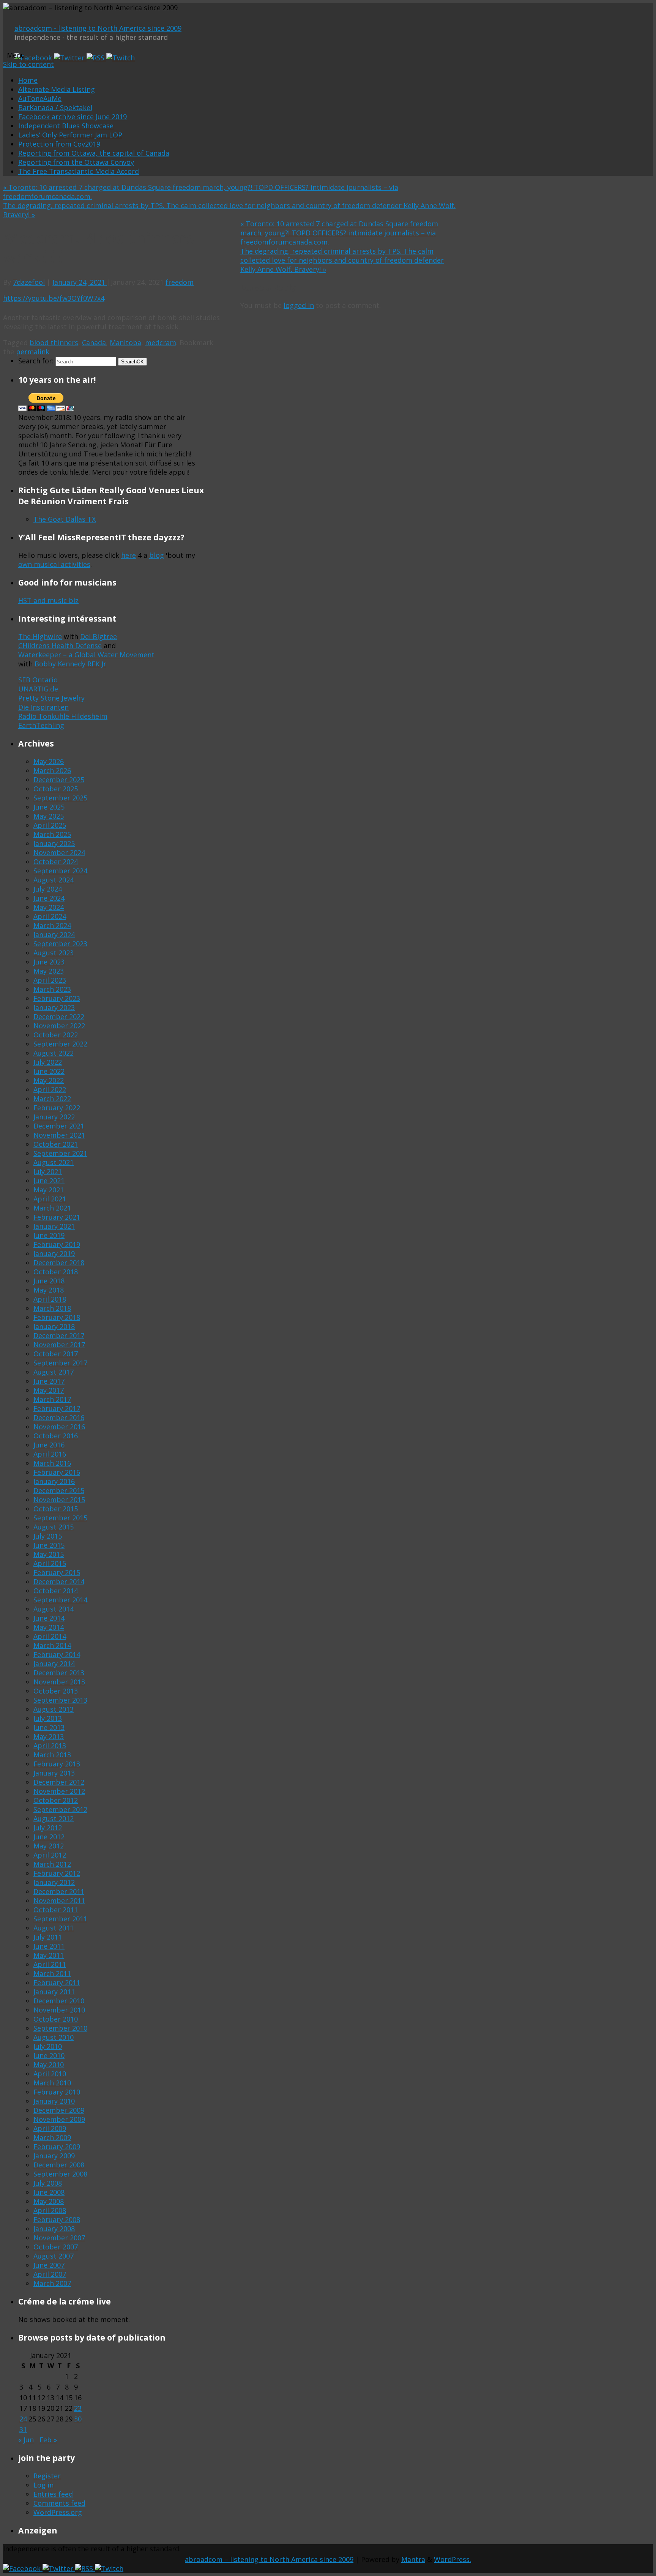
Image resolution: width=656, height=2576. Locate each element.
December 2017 (59, 1335)
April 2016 (50, 1454)
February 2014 (57, 1654)
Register (47, 2476)
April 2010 (50, 2074)
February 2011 (57, 1983)
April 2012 (50, 1855)
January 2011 (54, 1992)
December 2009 (59, 2110)
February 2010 (57, 2092)
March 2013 (52, 1755)
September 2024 (60, 871)
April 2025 (50, 825)
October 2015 (56, 1509)
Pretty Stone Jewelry (51, 698)
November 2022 (59, 1026)
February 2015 (57, 1572)
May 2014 (49, 1627)
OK (132, 362)
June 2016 (49, 1445)
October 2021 (56, 1144)
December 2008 (59, 2165)
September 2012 (60, 1809)
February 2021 (57, 1217)
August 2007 (54, 2256)
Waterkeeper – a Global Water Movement (86, 655)
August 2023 (54, 953)
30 (78, 2419)
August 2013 (54, 1709)
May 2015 (49, 1554)
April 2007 (50, 2274)
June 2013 (49, 1727)
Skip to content (28, 64)
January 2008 (54, 2229)
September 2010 (60, 2028)
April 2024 (50, 916)
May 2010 (49, 2065)
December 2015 (59, 1490)
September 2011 (60, 1919)
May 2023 (49, 971)
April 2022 (50, 1089)
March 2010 (52, 2083)
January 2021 (54, 1226)
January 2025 (54, 843)
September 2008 (60, 2174)
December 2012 (59, 1782)
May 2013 (49, 1736)
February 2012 (57, 1873)
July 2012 (48, 1828)
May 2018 (49, 1290)
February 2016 (57, 1472)
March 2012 (52, 1864)
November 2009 (59, 2119)
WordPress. (453, 2559)
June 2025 (49, 807)
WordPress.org (58, 2512)
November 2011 (59, 1900)
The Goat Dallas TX (65, 519)
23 (78, 2408)
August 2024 (54, 880)
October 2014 (56, 1591)
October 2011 (56, 1910)
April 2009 (50, 2128)
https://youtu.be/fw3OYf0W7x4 (54, 298)
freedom (180, 282)
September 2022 (60, 1044)
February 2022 (57, 1108)
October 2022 (56, 1035)
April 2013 (50, 1746)
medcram (161, 343)
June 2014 (49, 1618)
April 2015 (50, 1563)
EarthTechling (41, 725)
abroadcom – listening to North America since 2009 (269, 2559)
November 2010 (59, 2010)
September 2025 (60, 798)
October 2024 (56, 862)
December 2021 (59, 1126)
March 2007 (52, 2283)
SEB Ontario (38, 680)
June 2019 (49, 1235)
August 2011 (54, 1928)
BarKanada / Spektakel (55, 107)
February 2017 (57, 1408)
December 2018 (59, 1263)
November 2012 (59, 1791)
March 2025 (52, 834)
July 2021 (48, 1171)
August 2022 (54, 1053)
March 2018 (52, 1308)
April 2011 (50, 1964)
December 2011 (59, 1891)
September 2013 (60, 1700)
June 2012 (49, 1837)
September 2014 (60, 1600)
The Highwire (40, 636)
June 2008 (49, 2192)
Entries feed (53, 2494)
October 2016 (56, 1436)
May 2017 (49, 1390)
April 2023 (50, 980)
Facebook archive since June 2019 (73, 117)
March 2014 (52, 1645)
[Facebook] (34, 58)
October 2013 (56, 1691)
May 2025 (49, 816)
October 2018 (56, 1272)
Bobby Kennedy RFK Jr (70, 664)
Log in (43, 2485)
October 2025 (56, 789)
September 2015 (60, 1518)
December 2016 (59, 1417)
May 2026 (49, 761)
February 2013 (57, 1764)
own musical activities (54, 564)
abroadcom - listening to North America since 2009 (98, 28)
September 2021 (60, 1153)
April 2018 (50, 1299)
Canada (94, 343)
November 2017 (59, 1345)
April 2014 (50, 1636)
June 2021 (49, 1181)
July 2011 (48, 1937)
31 (23, 2429)
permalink (33, 352)
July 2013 (48, 1718)
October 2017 (56, 1354)
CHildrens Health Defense (60, 646)
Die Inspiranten (43, 707)
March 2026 (52, 770)
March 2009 (52, 2137)
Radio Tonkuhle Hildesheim (63, 716)
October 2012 (56, 1800)
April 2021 (50, 1199)
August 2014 (54, 1609)
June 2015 (49, 1545)
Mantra (413, 2559)
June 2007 (49, 2265)
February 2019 (57, 1244)
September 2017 (60, 1363)
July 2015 (48, 1536)
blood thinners (54, 343)
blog (157, 555)
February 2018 (57, 1317)
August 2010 (54, 2037)
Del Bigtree (99, 636)
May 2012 (49, 1846)
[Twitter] (70, 58)
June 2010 (49, 2055)
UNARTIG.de (38, 689)
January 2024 (54, 934)
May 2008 (49, 2201)
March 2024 (52, 925)
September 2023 (60, 944)
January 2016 (54, 1481)
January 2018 (54, 1326)
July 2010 (48, 2046)
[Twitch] (121, 58)
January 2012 (54, 1882)
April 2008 (50, 2210)
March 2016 (52, 1463)
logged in (299, 305)
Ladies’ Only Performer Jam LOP (70, 135)
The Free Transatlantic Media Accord (79, 171)
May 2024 (49, 907)
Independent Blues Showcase (66, 126)
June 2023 (49, 962)
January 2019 (54, 1253)
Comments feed (59, 2503)
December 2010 (59, 2001)
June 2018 (49, 1281)
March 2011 (52, 1973)
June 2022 (49, 1071)
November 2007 (59, 2238)
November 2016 (59, 1427)
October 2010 (56, 2019)
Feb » (48, 2440)
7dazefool (29, 282)
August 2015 (54, 1527)
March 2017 (52, 1399)
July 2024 (48, 889)
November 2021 (59, 1135)
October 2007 (56, 2247)
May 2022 (49, 1080)
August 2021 (54, 1162)
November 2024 (59, 852)
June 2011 (49, 1946)
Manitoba (125, 343)
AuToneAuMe (40, 98)
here (129, 555)
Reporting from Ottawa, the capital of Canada (94, 153)
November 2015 (59, 1500)
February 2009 (57, 2147)
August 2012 (54, 1818)
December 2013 (59, 1673)
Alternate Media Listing (57, 89)
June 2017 (49, 1381)
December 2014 (59, 1582)
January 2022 (54, 1117)
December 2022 (59, 1017)
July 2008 (48, 2183)
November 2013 (59, 1682)
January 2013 (54, 1773)
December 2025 (59, 780)
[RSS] (96, 58)
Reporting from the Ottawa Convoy (76, 162)
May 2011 (49, 1955)
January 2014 (54, 1664)
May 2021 (49, 1190)
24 (23, 2419)
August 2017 (54, 1372)
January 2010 (54, 2101)
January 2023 (54, 1007)
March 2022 (52, 1099)
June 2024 (49, 898)
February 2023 (57, 998)
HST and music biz (48, 600)
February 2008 (57, 2219)
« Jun (26, 2440)
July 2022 (48, 1062)
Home (28, 80)
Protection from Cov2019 (59, 144)
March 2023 (52, 989)
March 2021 (52, 1208)
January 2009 (54, 2156)
